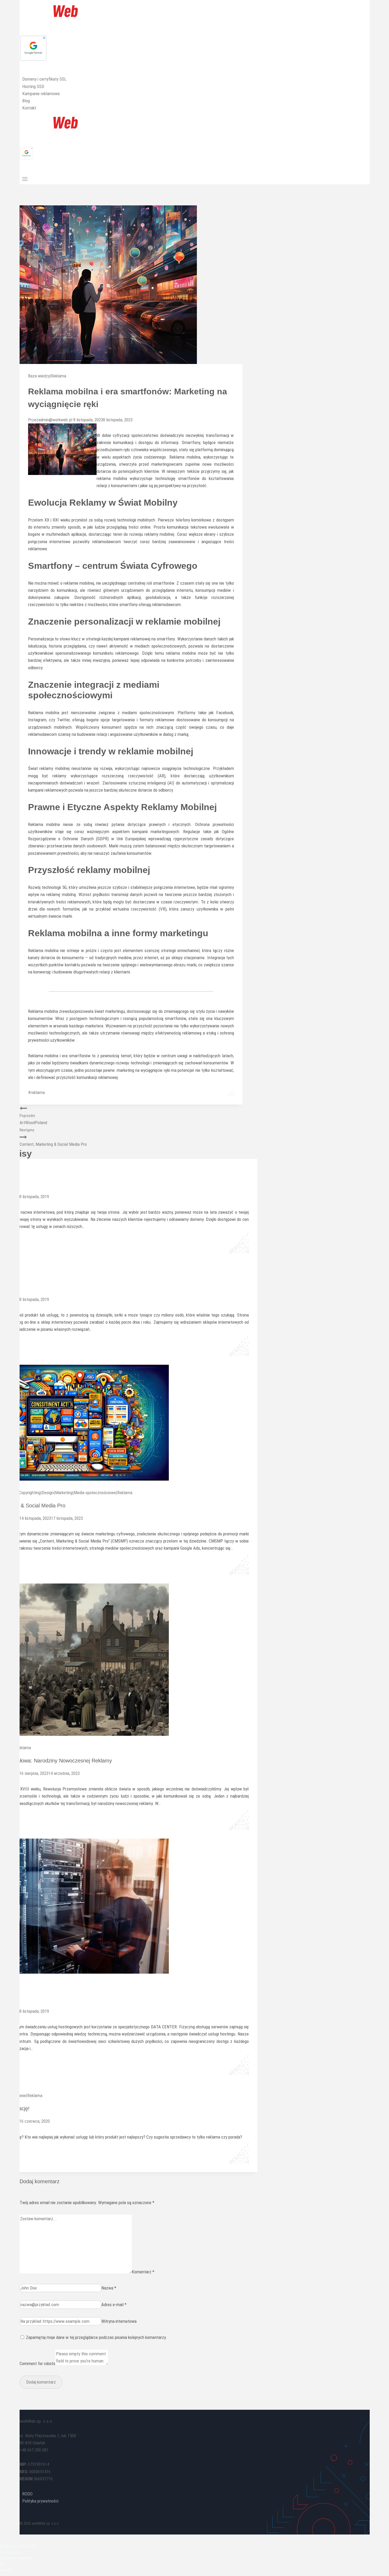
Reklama (59, 376)
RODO (27, 2494)
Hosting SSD (33, 86)
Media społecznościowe (95, 1493)
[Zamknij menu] (1, 2539)
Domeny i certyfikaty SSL (44, 79)
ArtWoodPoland (33, 1119)
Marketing (64, 1493)
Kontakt (29, 108)
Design (48, 1493)
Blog (26, 101)
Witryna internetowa (119, 2321)
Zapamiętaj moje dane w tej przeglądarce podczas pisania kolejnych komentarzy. (96, 2337)
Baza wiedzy (39, 376)
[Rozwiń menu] (25, 179)
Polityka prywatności (40, 2501)
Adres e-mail (114, 2305)
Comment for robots (37, 2363)
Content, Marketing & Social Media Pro (53, 1137)
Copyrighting (30, 1493)
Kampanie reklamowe (41, 94)
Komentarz (143, 2272)
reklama (36, 1092)
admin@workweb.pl (55, 420)
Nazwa (109, 2288)
